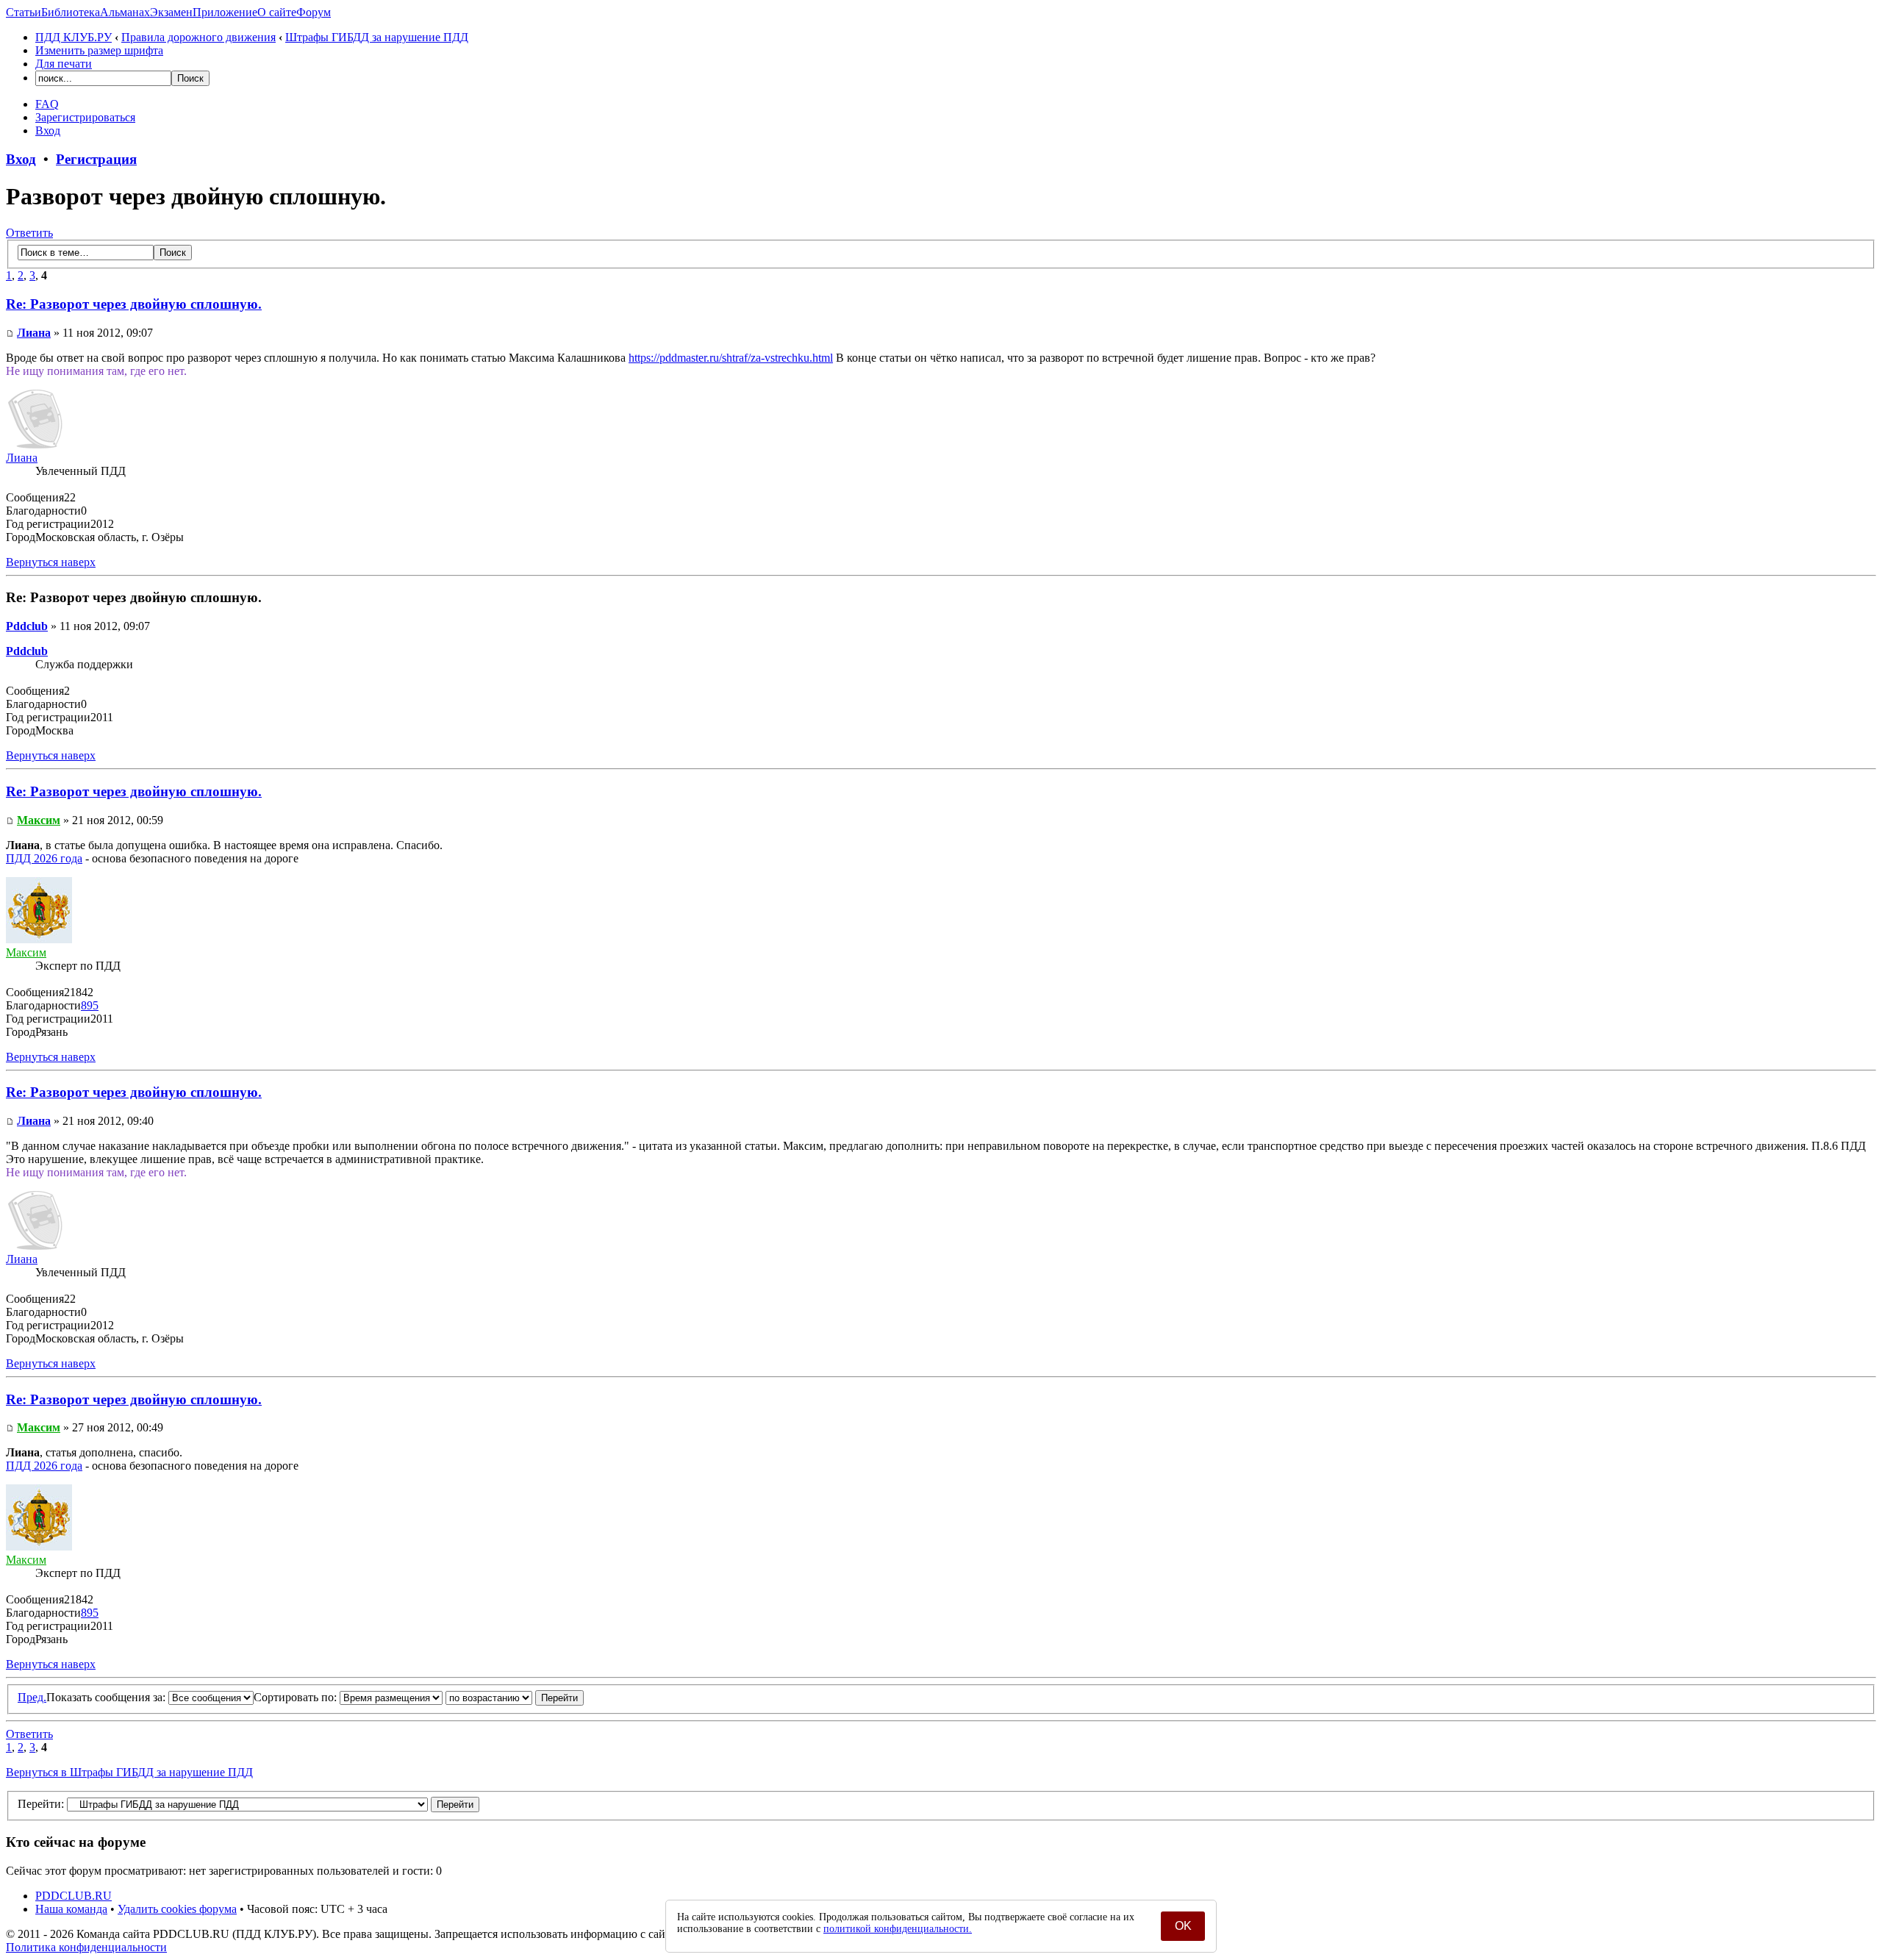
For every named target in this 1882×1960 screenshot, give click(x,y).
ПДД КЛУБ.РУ (74, 37)
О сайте (277, 12)
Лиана (34, 333)
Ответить (29, 233)
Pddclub (27, 626)
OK (1183, 1926)
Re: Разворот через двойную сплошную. (134, 304)
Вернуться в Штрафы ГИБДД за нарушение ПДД (129, 1772)
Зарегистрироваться (85, 117)
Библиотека (71, 12)
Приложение (225, 12)
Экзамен (171, 12)
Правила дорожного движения (198, 37)
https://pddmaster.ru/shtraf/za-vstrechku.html (731, 358)
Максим (39, 820)
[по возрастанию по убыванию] (515, 1697)
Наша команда (71, 1909)
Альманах (125, 12)
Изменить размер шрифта (99, 50)
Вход (48, 130)
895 (90, 1005)
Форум (314, 12)
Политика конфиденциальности (86, 1947)
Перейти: (41, 1804)
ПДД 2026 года (44, 858)
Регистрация (96, 159)
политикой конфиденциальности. (898, 1929)
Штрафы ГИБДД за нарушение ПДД (377, 37)
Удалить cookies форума (177, 1909)
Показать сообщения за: (107, 1697)
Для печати (64, 64)
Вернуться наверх (51, 562)
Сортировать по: (297, 1697)
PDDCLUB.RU (74, 1896)
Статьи (24, 12)
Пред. (32, 1697)
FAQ (47, 104)
